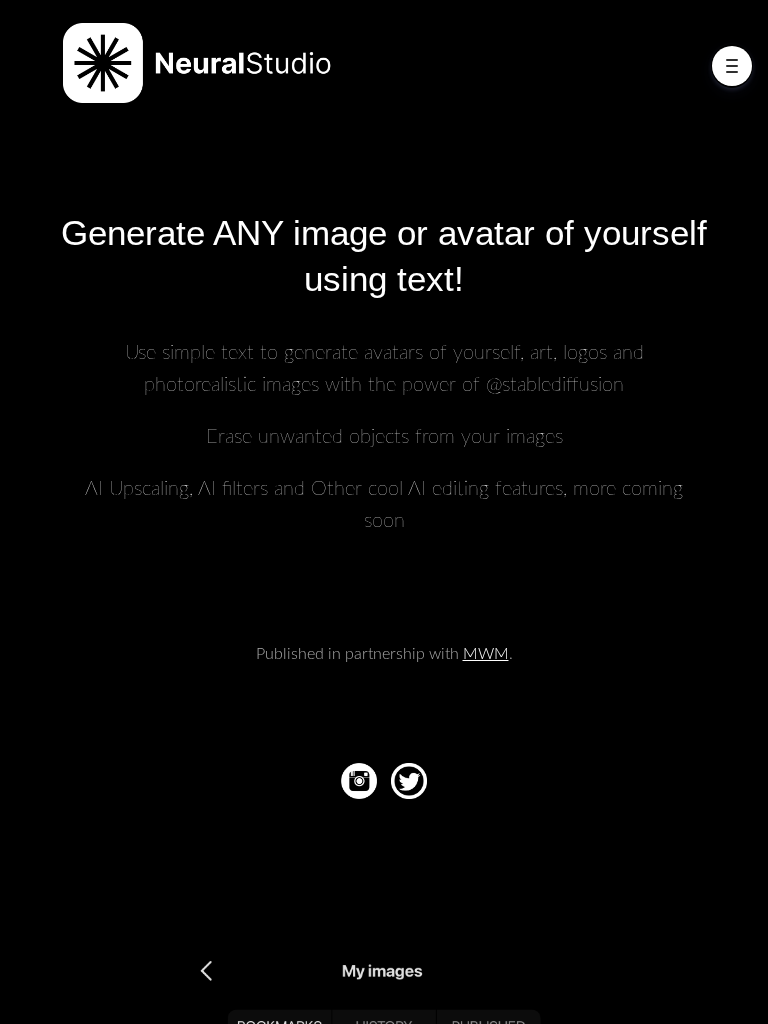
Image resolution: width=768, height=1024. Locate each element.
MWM (486, 654)
